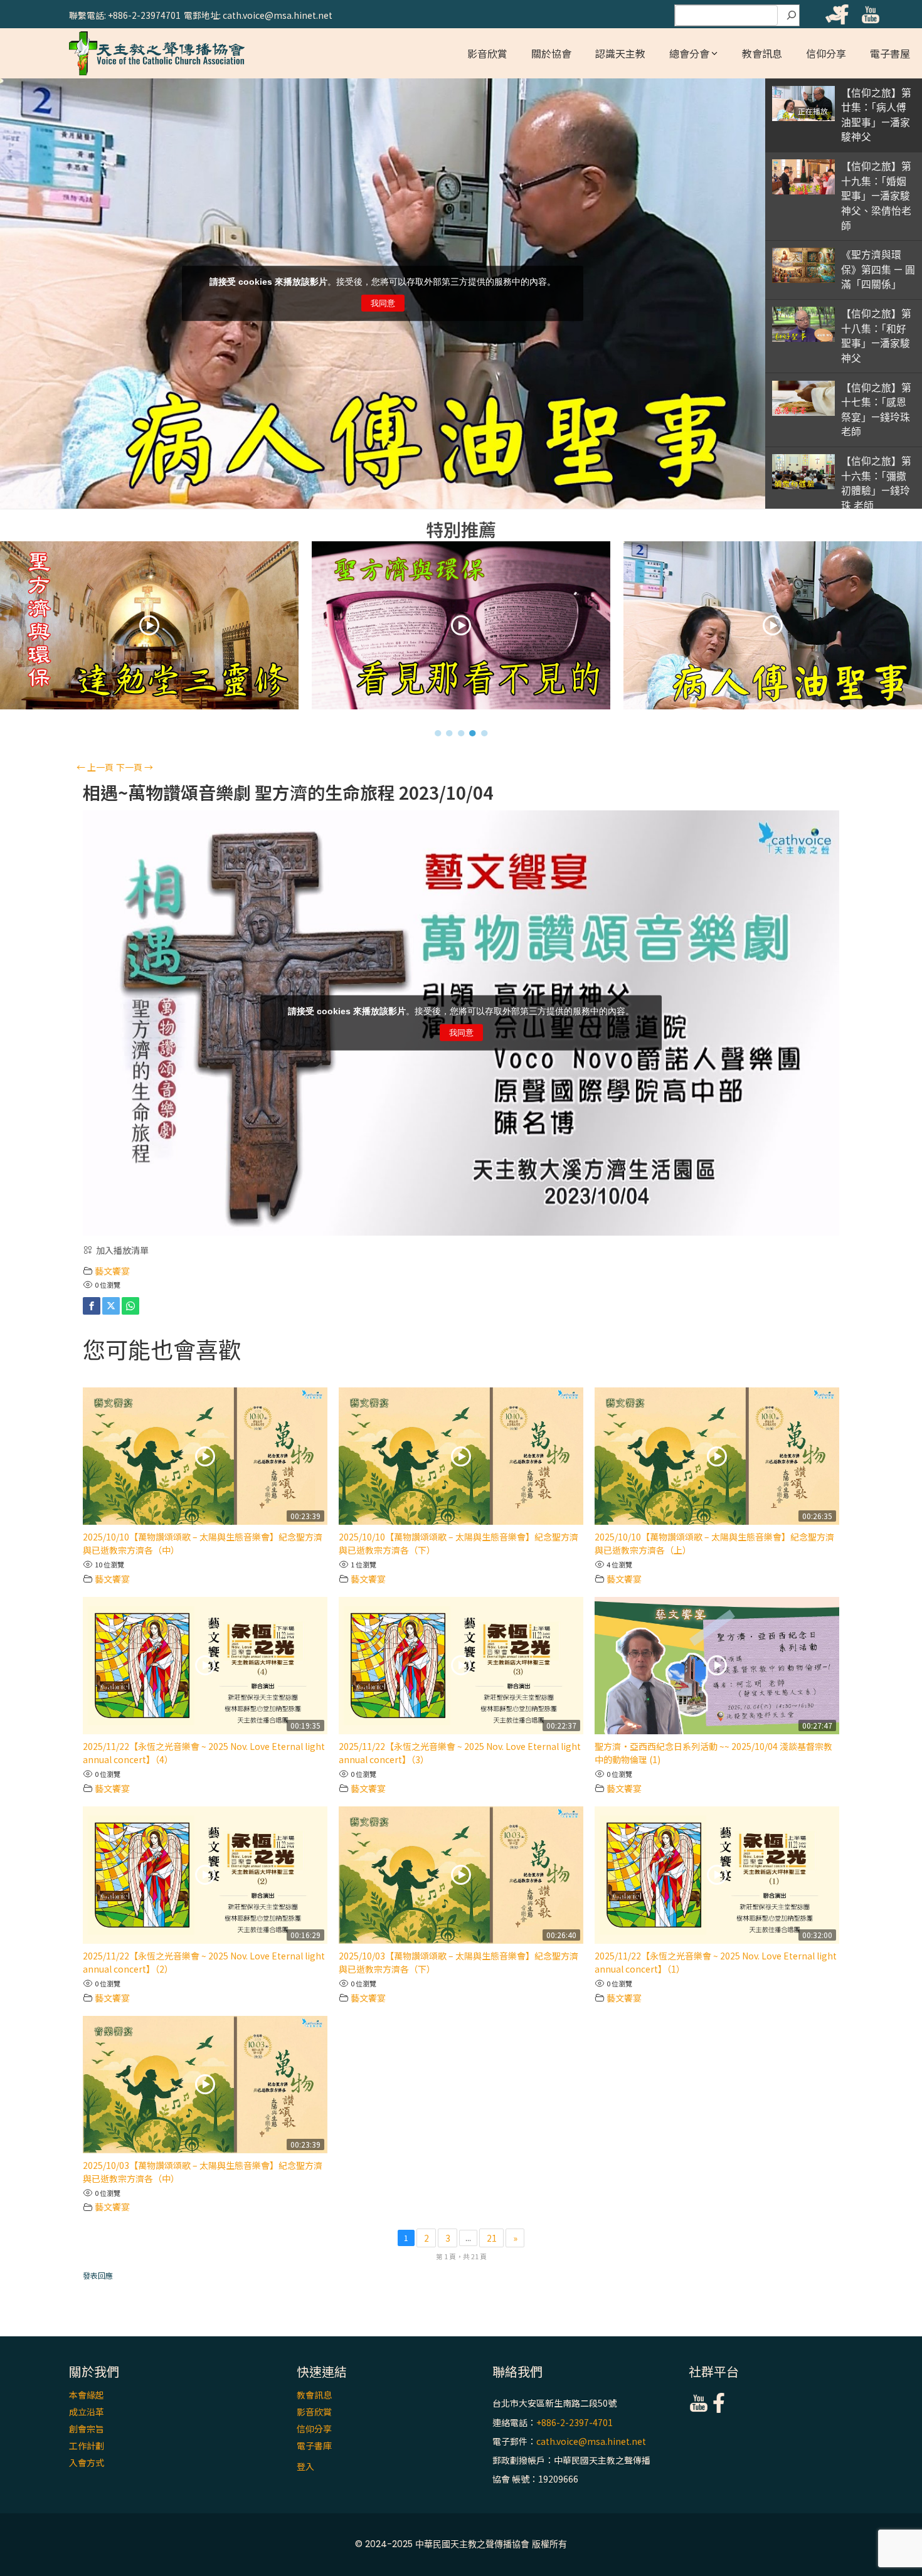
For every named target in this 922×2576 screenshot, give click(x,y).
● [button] (438, 733)
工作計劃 (87, 2446)
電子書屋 (890, 53)
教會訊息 (762, 53)
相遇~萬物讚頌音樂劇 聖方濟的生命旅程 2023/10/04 (288, 792)
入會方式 (87, 2462)
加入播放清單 (122, 1250)
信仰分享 (826, 53)
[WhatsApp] (130, 1306)
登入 (305, 2466)
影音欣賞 (487, 53)
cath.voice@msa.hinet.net (591, 2441)
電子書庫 (314, 2446)
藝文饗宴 (112, 1271)
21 (492, 2238)
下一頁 (135, 767)
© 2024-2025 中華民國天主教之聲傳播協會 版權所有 (461, 2544)
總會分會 (689, 53)
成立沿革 (87, 2412)
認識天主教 (620, 53)
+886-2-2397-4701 (575, 2422)
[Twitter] (111, 1306)
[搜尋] (792, 16)
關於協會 (551, 53)
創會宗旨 (87, 2429)
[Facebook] (92, 1306)
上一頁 (95, 767)
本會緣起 (87, 2395)
